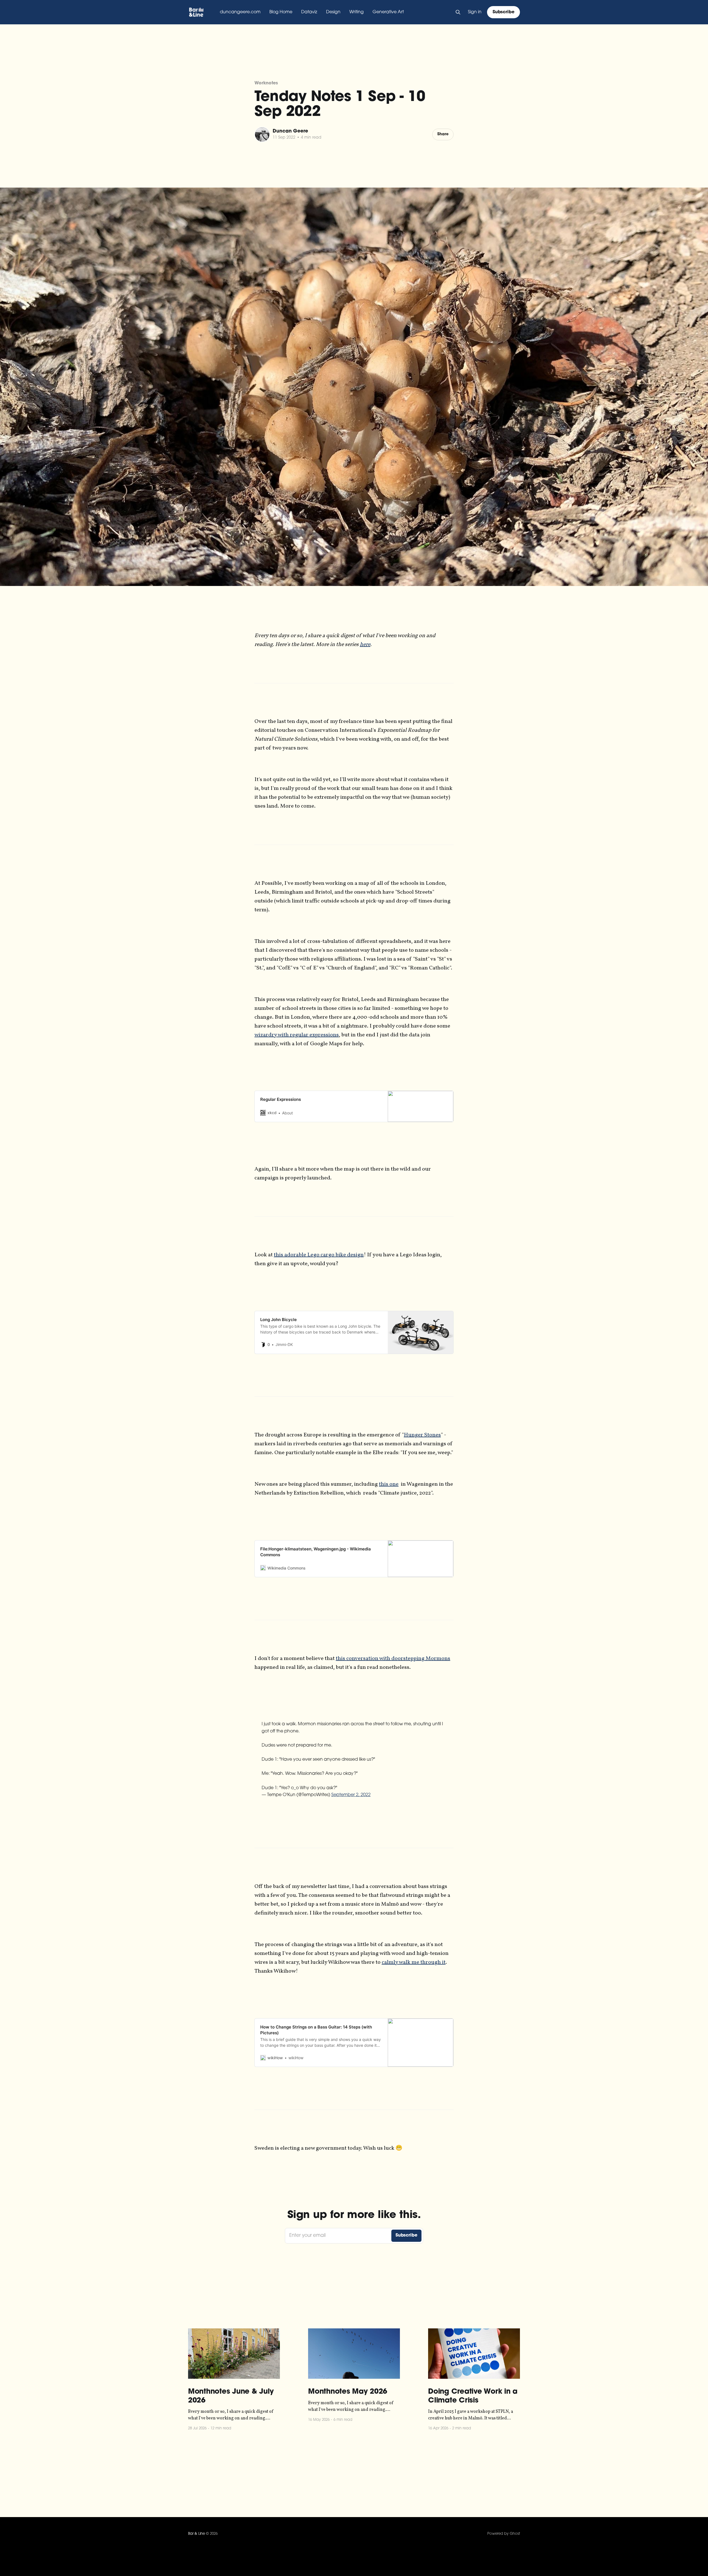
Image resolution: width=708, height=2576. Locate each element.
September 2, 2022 (351, 1795)
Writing (356, 12)
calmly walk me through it (414, 1962)
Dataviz (309, 12)
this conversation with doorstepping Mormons (393, 1659)
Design (333, 12)
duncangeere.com (240, 12)
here (365, 645)
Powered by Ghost (504, 2534)
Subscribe (503, 12)
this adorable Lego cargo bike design (319, 1255)
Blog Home (281, 12)
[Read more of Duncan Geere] (262, 134)
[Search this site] (458, 12)
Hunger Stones (422, 1435)
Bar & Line (196, 2534)
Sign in (475, 12)
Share (443, 134)
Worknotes (266, 83)
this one (389, 1484)
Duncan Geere (290, 131)
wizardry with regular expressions (297, 1035)
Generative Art (388, 12)
